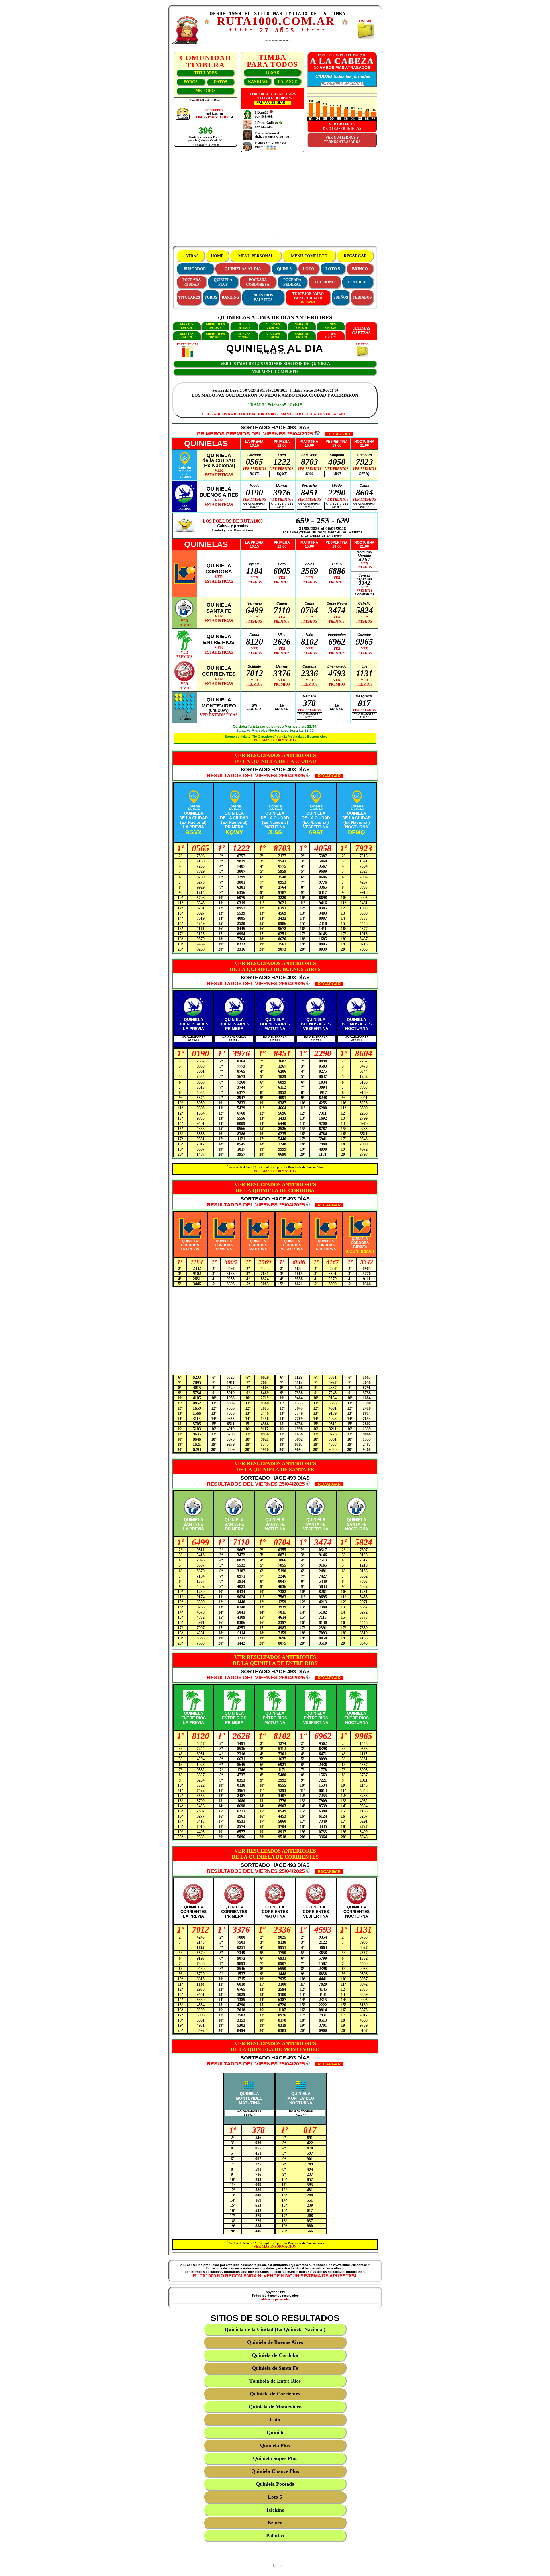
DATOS (220, 82)
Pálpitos (275, 2536)
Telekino (275, 2510)
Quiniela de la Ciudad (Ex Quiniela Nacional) (275, 2329)
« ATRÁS (190, 256)
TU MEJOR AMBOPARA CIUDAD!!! (308, 296)
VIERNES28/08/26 (273, 336)
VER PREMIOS (254, 469)
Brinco (275, 2523)
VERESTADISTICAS (219, 473)
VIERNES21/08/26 (273, 326)
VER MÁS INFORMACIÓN (275, 740)
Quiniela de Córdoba (275, 2355)
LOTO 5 (333, 269)
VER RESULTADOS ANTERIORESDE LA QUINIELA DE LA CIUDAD (275, 758)
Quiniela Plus (275, 2445)
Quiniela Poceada (275, 2484)
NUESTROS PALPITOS (263, 297)
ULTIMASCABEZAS (361, 331)
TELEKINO (325, 282)
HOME (217, 256)
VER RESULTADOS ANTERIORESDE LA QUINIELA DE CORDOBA (275, 1187)
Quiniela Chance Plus (275, 2471)
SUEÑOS (341, 297)
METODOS (206, 91)
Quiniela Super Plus (275, 2458)
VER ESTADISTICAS (219, 715)
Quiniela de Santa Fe (275, 2368)
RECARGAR (355, 256)
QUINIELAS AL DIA (243, 269)
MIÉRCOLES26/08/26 (215, 336)
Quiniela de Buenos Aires (275, 2342)
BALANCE (287, 82)
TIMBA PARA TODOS (213, 117)
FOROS (191, 82)
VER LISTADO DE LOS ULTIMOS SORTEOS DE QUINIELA (275, 364)
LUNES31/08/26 (331, 336)
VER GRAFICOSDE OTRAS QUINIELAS (342, 126)
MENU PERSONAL (256, 256)
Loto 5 (275, 2497)
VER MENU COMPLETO (275, 372)
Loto (275, 2420)
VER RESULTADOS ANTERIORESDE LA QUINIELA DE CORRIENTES (275, 1854)
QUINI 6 (284, 269)
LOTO (309, 269)
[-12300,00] (271, 113)
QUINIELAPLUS (223, 282)
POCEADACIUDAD (191, 282)
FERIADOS (362, 297)
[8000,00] (280, 123)
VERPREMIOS (184, 476)
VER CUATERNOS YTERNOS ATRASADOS (342, 140)
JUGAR (272, 73)
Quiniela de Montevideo (275, 2407)
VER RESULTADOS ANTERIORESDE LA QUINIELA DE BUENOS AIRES (275, 966)
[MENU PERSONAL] (207, 23)
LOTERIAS (358, 282)
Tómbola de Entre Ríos (275, 2381)
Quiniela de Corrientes (275, 2394)
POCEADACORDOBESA (258, 282)
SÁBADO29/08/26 (302, 336)
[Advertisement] (275, 199)
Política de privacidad (275, 2299)
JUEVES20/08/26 (244, 326)
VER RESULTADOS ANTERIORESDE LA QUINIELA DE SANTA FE (275, 1466)
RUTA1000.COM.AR (276, 21)
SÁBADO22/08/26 (302, 326)
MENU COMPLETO (309, 256)
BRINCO (360, 269)
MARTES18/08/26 (187, 326)
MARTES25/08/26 (187, 336)
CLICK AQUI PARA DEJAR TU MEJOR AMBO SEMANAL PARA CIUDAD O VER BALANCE (275, 414)
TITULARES (206, 73)
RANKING (258, 82)
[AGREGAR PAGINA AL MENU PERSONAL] (345, 24)
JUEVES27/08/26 (244, 336)
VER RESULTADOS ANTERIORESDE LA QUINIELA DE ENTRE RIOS (275, 1660)
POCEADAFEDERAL (292, 282)
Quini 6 (275, 2432)
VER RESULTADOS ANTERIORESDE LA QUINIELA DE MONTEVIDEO (275, 2046)
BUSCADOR (195, 269)
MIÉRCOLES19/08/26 (215, 326)
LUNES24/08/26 (331, 326)
